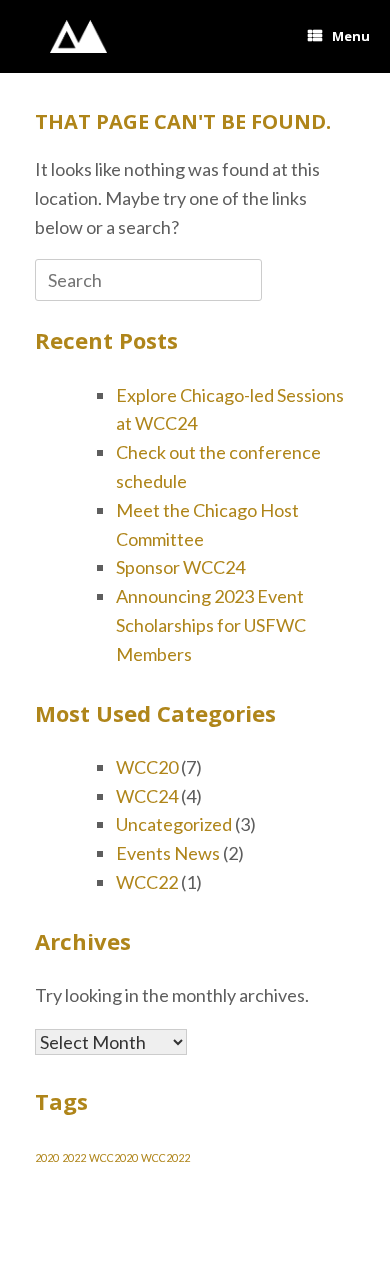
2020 (47, 1157)
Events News (168, 853)
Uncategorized (174, 824)
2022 (74, 1157)
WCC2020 (113, 1157)
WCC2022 (165, 1157)
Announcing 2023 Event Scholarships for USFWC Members (211, 625)
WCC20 (147, 767)
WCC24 (147, 796)
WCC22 (147, 882)
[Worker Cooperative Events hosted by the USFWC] (78, 36)
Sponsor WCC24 (180, 567)
